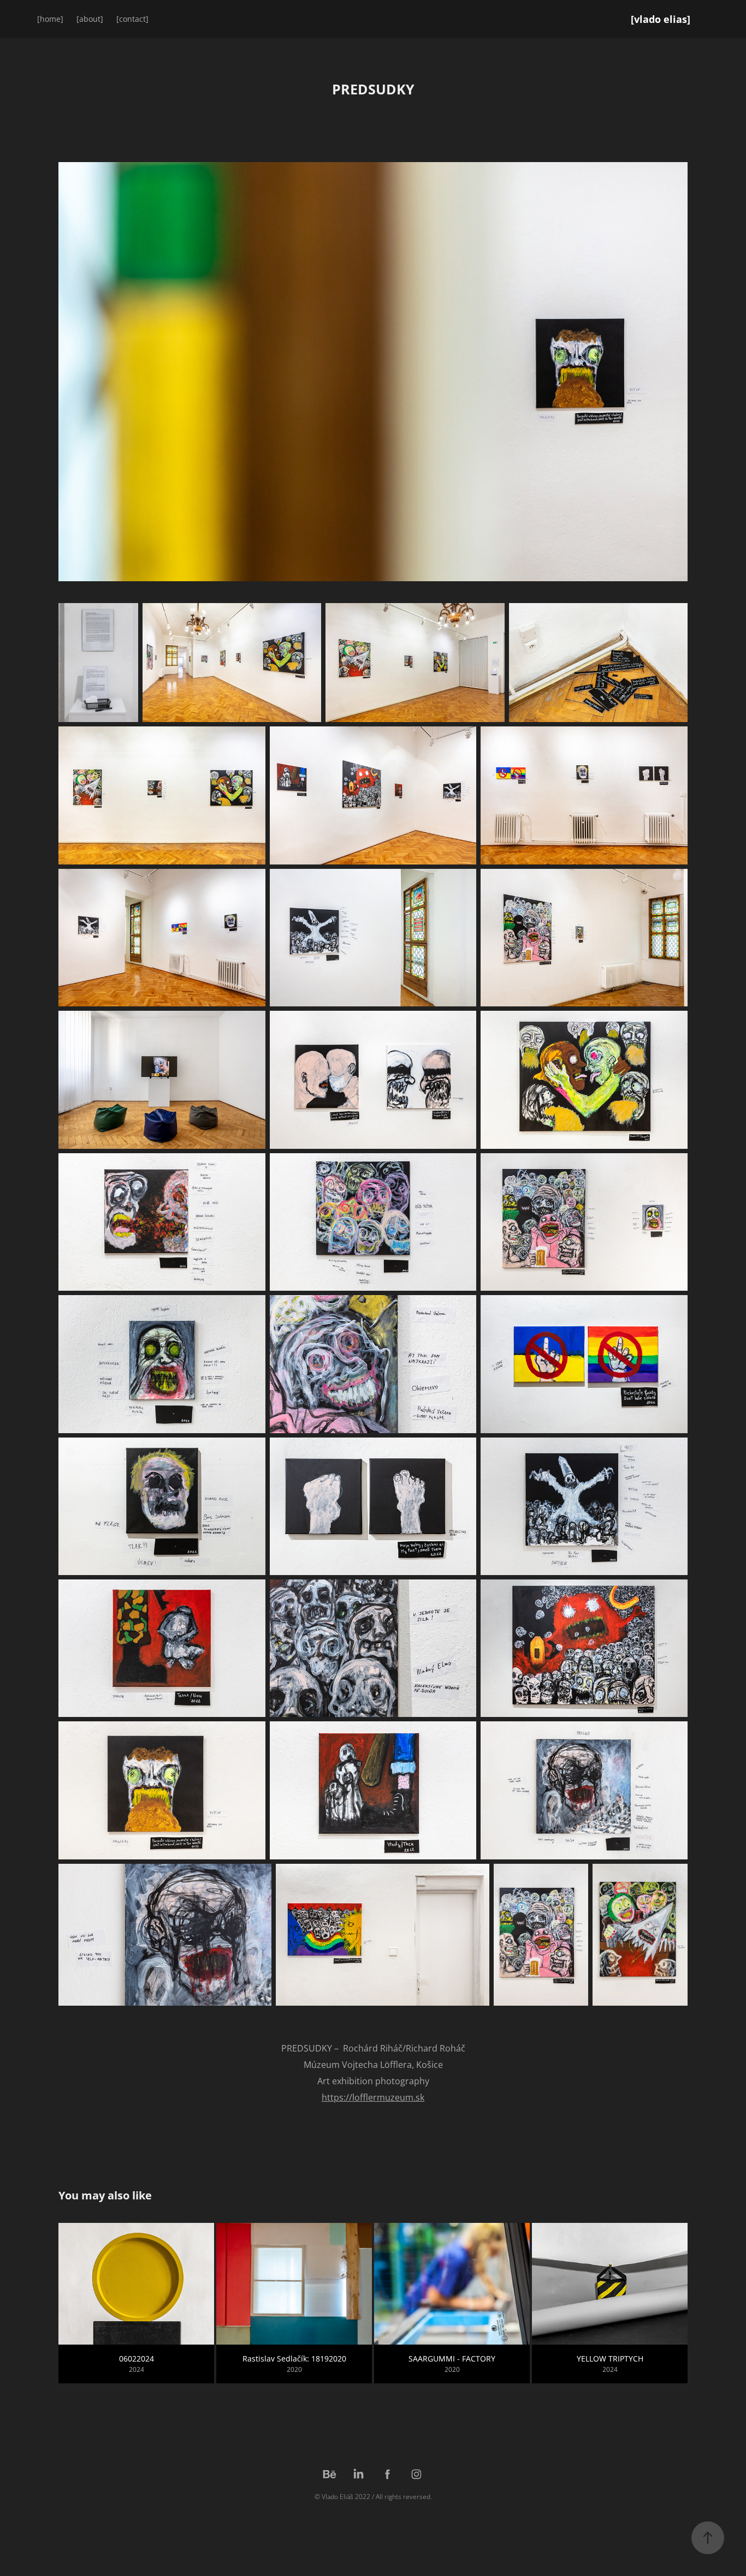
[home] (50, 19)
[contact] (132, 19)
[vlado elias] (661, 19)
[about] (90, 19)
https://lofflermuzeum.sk (373, 2097)
